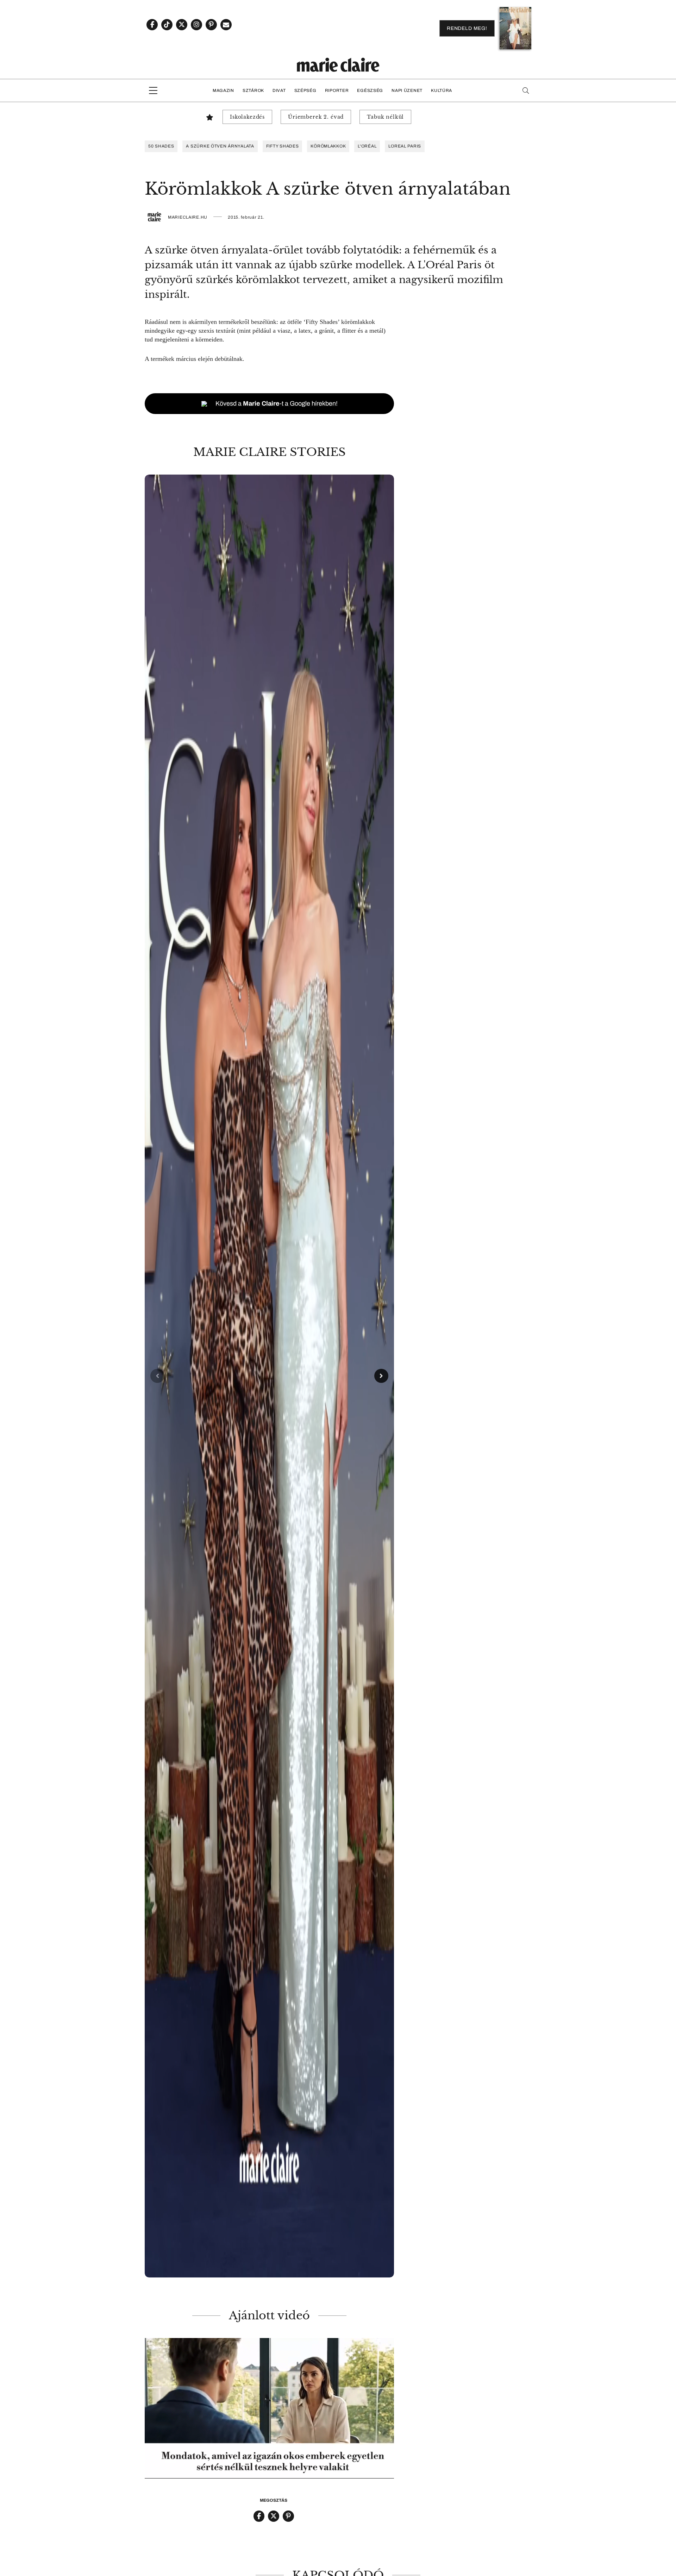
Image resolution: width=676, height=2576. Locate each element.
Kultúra (442, 90)
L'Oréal (367, 146)
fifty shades (283, 146)
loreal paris (405, 146)
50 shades (161, 146)
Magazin (223, 90)
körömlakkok (328, 146)
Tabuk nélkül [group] (385, 117)
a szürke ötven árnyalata (220, 146)
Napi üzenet (407, 90)
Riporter (337, 90)
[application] (269, 2408)
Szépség (305, 90)
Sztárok (253, 90)
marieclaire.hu (188, 217)
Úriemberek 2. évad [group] (316, 117)
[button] (269, 1376)
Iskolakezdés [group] (247, 117)
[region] (269, 1376)
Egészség (370, 90)
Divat (279, 90)
